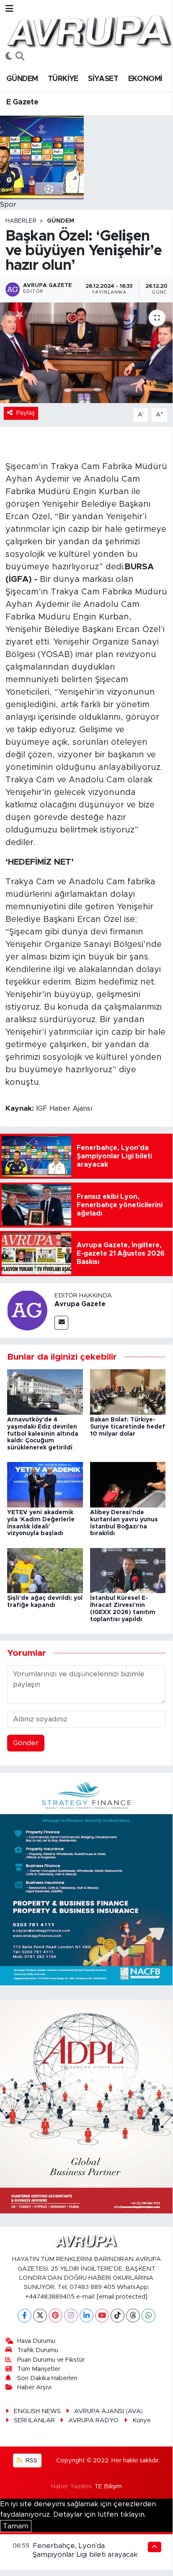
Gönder (26, 1743)
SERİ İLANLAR (34, 2420)
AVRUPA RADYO (93, 2420)
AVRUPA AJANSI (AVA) (108, 2411)
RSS (31, 2461)
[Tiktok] (117, 2316)
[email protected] (122, 2297)
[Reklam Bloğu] (86, 1879)
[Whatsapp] (148, 2316)
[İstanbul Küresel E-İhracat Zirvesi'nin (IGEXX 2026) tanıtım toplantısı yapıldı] (128, 1570)
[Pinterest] (56, 2316)
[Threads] (133, 2316)
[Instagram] (71, 2316)
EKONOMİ (145, 79)
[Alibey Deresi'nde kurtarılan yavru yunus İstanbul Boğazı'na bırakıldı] (128, 1484)
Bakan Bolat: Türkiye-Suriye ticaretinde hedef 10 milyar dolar (128, 1427)
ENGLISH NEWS (37, 2411)
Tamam (16, 2526)
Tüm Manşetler (39, 2369)
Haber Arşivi (34, 2387)
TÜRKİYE (63, 79)
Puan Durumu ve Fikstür (51, 2360)
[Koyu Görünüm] (9, 57)
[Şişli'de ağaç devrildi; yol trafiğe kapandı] (45, 1570)
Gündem (61, 221)
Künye (142, 2420)
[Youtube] (102, 2316)
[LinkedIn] (86, 2316)
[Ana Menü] (9, 9)
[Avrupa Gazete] (89, 30)
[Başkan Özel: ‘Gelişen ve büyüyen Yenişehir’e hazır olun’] (86, 353)
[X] (40, 2316)
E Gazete (22, 102)
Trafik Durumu (38, 2350)
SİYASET (103, 79)
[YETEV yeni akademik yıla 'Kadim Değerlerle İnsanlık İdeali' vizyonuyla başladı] (45, 1484)
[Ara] (20, 57)
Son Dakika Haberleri (47, 2378)
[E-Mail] (61, 1323)
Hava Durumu (36, 2341)
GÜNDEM (22, 79)
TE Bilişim (108, 2486)
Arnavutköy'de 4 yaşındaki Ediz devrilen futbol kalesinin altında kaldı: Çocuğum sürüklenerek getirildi (43, 1434)
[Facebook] (25, 2316)
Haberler (21, 221)
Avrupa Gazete (80, 1304)
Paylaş (26, 413)
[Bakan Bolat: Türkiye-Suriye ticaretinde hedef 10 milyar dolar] (128, 1392)
